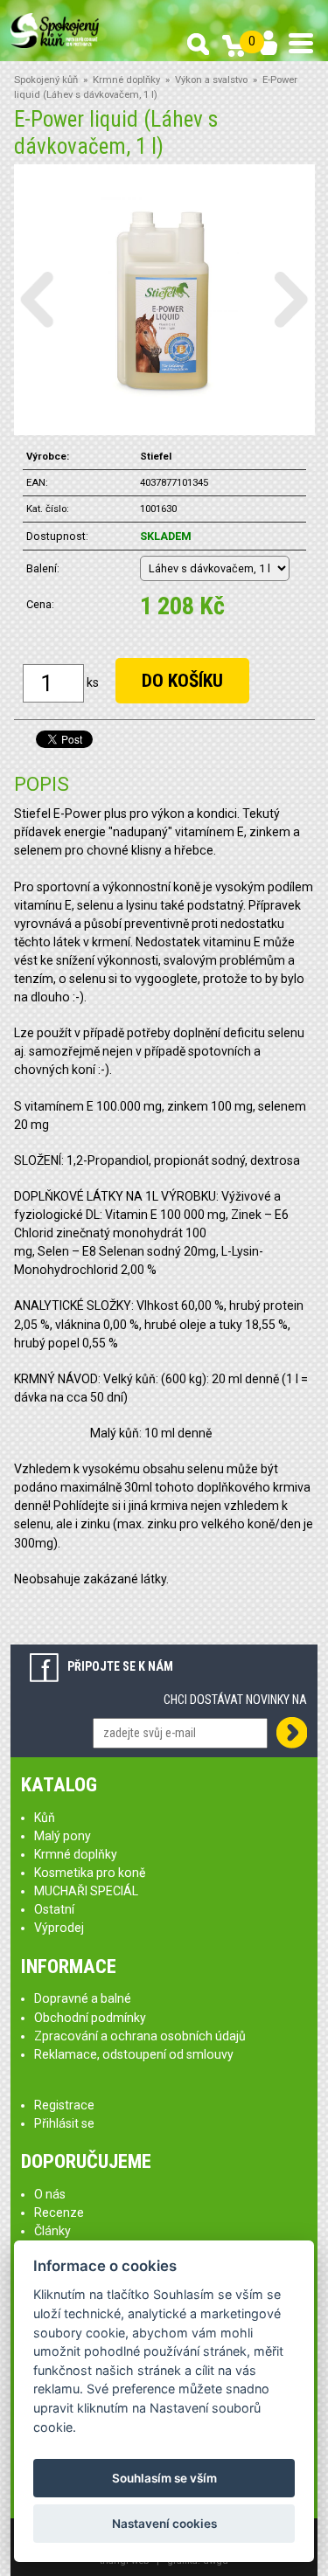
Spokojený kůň (46, 80)
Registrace (64, 2105)
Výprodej (59, 1928)
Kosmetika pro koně (90, 1873)
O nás (50, 2194)
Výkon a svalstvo (211, 80)
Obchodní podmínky (90, 2018)
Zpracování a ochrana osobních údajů (140, 2036)
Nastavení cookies (164, 2524)
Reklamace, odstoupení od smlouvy (134, 2054)
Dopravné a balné (83, 1998)
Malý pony (63, 1836)
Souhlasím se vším (164, 2478)
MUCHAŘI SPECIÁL (86, 1891)
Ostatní (54, 1909)
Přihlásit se (64, 2123)
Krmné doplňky (126, 80)
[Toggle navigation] (301, 43)
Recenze (59, 2212)
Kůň (45, 1818)
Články (52, 2231)
